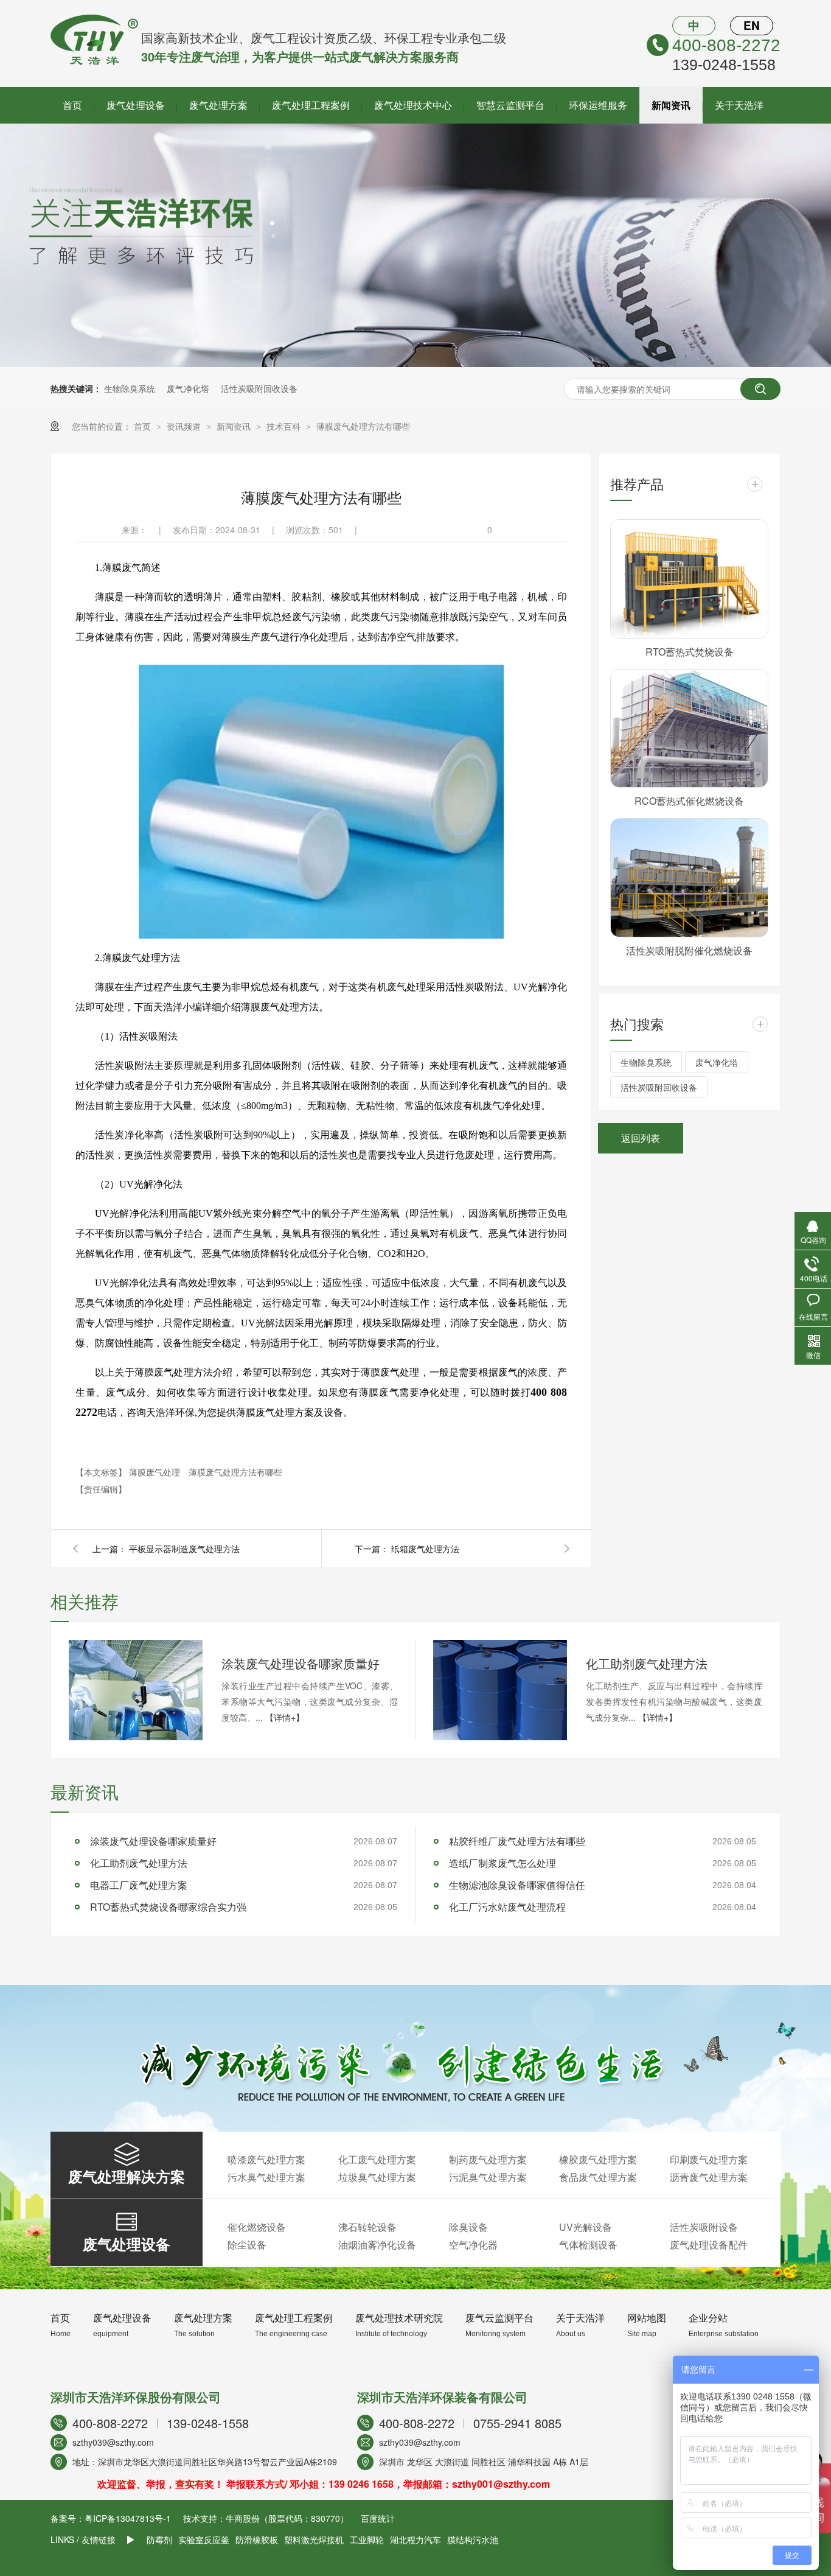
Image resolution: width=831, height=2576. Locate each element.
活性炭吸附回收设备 (259, 388)
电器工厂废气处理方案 (139, 1885)
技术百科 (285, 426)
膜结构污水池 (473, 2539)
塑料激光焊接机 (314, 2539)
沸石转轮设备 (367, 2227)
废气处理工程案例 (311, 105)
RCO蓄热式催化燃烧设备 (689, 801)
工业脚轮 (367, 2539)
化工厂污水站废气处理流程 (507, 1907)
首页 (72, 105)
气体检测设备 (588, 2245)
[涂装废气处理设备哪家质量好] (136, 1690)
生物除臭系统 (130, 388)
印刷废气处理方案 (709, 2159)
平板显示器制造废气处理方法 (184, 1549)
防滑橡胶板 (257, 2539)
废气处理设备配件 (709, 2245)
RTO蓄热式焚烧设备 (690, 652)
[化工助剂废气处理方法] (500, 1690)
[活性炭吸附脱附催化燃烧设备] (689, 878)
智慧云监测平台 (510, 105)
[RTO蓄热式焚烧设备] (689, 579)
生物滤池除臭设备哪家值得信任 (517, 1885)
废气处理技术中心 (413, 105)
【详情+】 (285, 1717)
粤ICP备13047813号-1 (128, 2518)
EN (752, 25)
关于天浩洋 (739, 105)
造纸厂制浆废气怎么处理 (502, 1863)
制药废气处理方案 (488, 2159)
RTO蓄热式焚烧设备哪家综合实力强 (168, 1907)
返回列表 (641, 1138)
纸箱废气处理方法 (425, 1549)
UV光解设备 (586, 2227)
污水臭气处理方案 (266, 2177)
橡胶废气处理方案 (598, 2159)
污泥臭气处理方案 (488, 2177)
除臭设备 (468, 2227)
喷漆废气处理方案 (266, 2159)
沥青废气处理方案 (709, 2177)
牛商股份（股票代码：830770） (287, 2518)
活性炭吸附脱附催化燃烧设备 (689, 950)
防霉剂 (159, 2539)
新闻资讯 (671, 105)
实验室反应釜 (204, 2539)
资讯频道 (185, 426)
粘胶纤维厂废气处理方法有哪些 (517, 1841)
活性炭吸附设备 (704, 2227)
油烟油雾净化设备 (377, 2245)
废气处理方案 (218, 105)
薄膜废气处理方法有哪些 (363, 426)
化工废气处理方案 (377, 2159)
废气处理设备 (136, 105)
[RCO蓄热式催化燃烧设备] (689, 729)
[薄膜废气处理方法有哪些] (94, 61)
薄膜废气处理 (156, 1472)
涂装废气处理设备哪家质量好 (301, 1663)
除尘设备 (247, 2245)
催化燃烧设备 (257, 2227)
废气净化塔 (188, 388)
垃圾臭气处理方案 (377, 2177)
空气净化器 (473, 2245)
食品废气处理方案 (598, 2177)
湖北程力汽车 (415, 2539)
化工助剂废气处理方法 (647, 1663)
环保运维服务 (598, 105)
